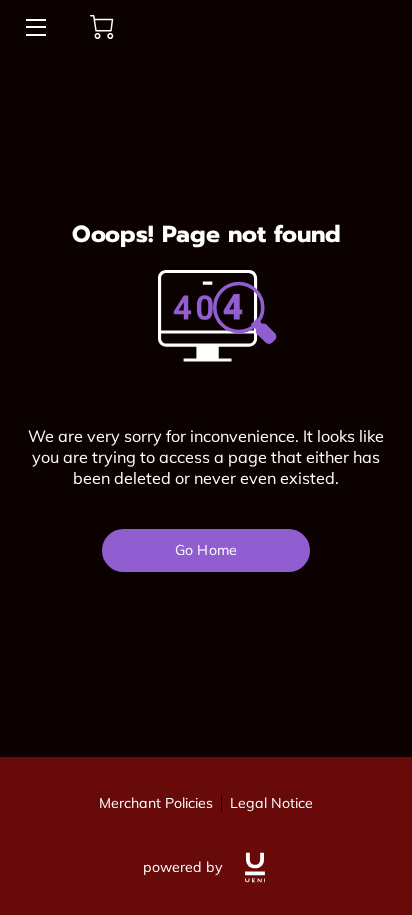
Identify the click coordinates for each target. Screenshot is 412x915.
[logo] (255, 867)
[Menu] (34, 27)
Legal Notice (271, 803)
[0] (102, 27)
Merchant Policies (156, 803)
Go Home (206, 550)
